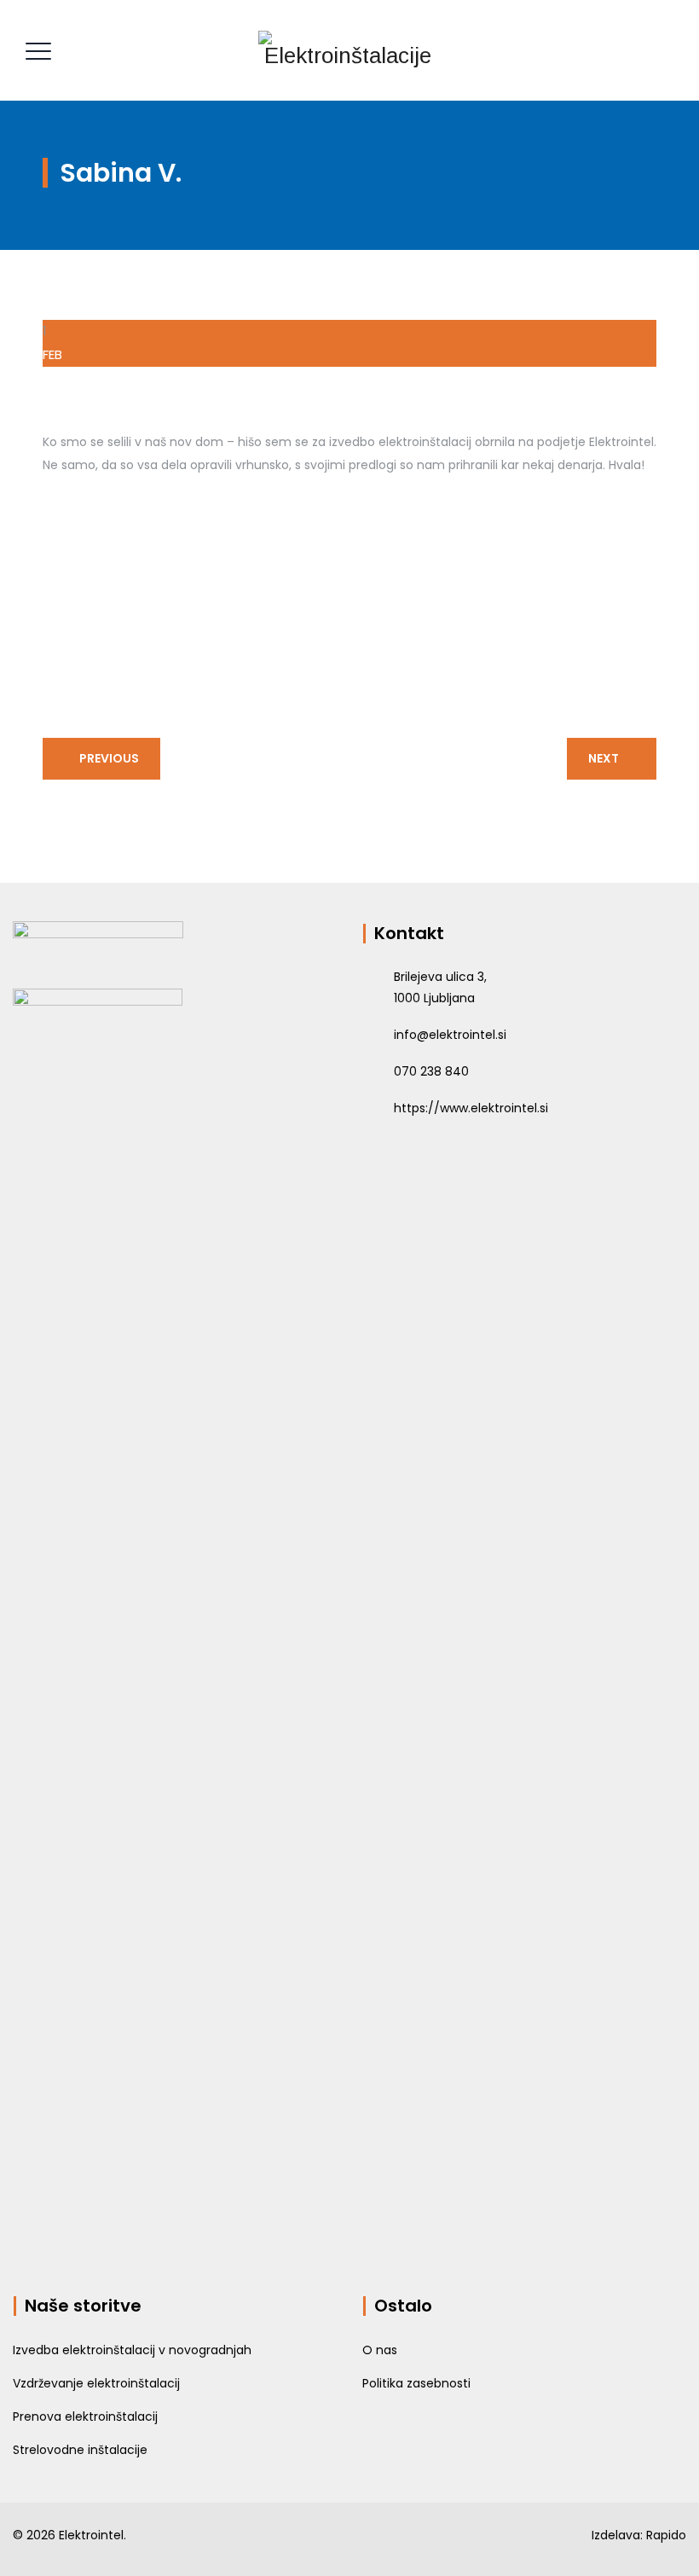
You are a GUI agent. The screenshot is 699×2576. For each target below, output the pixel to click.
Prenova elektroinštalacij (85, 2416)
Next (604, 758)
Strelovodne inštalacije (80, 2450)
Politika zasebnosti (416, 2383)
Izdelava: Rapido (639, 2535)
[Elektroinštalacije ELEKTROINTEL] (348, 50)
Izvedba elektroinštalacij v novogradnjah (132, 2350)
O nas (380, 2350)
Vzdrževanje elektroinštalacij (96, 2383)
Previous (109, 758)
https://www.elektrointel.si (471, 1108)
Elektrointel (91, 2535)
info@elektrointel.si (450, 1035)
